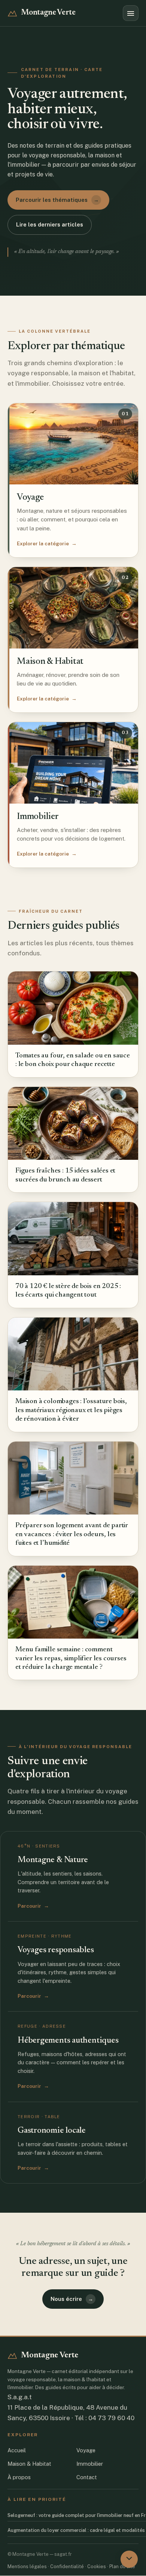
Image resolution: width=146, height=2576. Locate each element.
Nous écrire (72, 2299)
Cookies (97, 2566)
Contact (87, 2477)
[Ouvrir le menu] (131, 13)
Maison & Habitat (29, 2464)
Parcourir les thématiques (57, 200)
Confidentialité (67, 2566)
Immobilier (90, 2464)
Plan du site (122, 2566)
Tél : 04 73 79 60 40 (104, 2418)
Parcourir (33, 1906)
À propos (19, 2477)
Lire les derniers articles (50, 224)
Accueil (17, 2450)
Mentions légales (27, 2566)
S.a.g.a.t (20, 2397)
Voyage (86, 2450)
